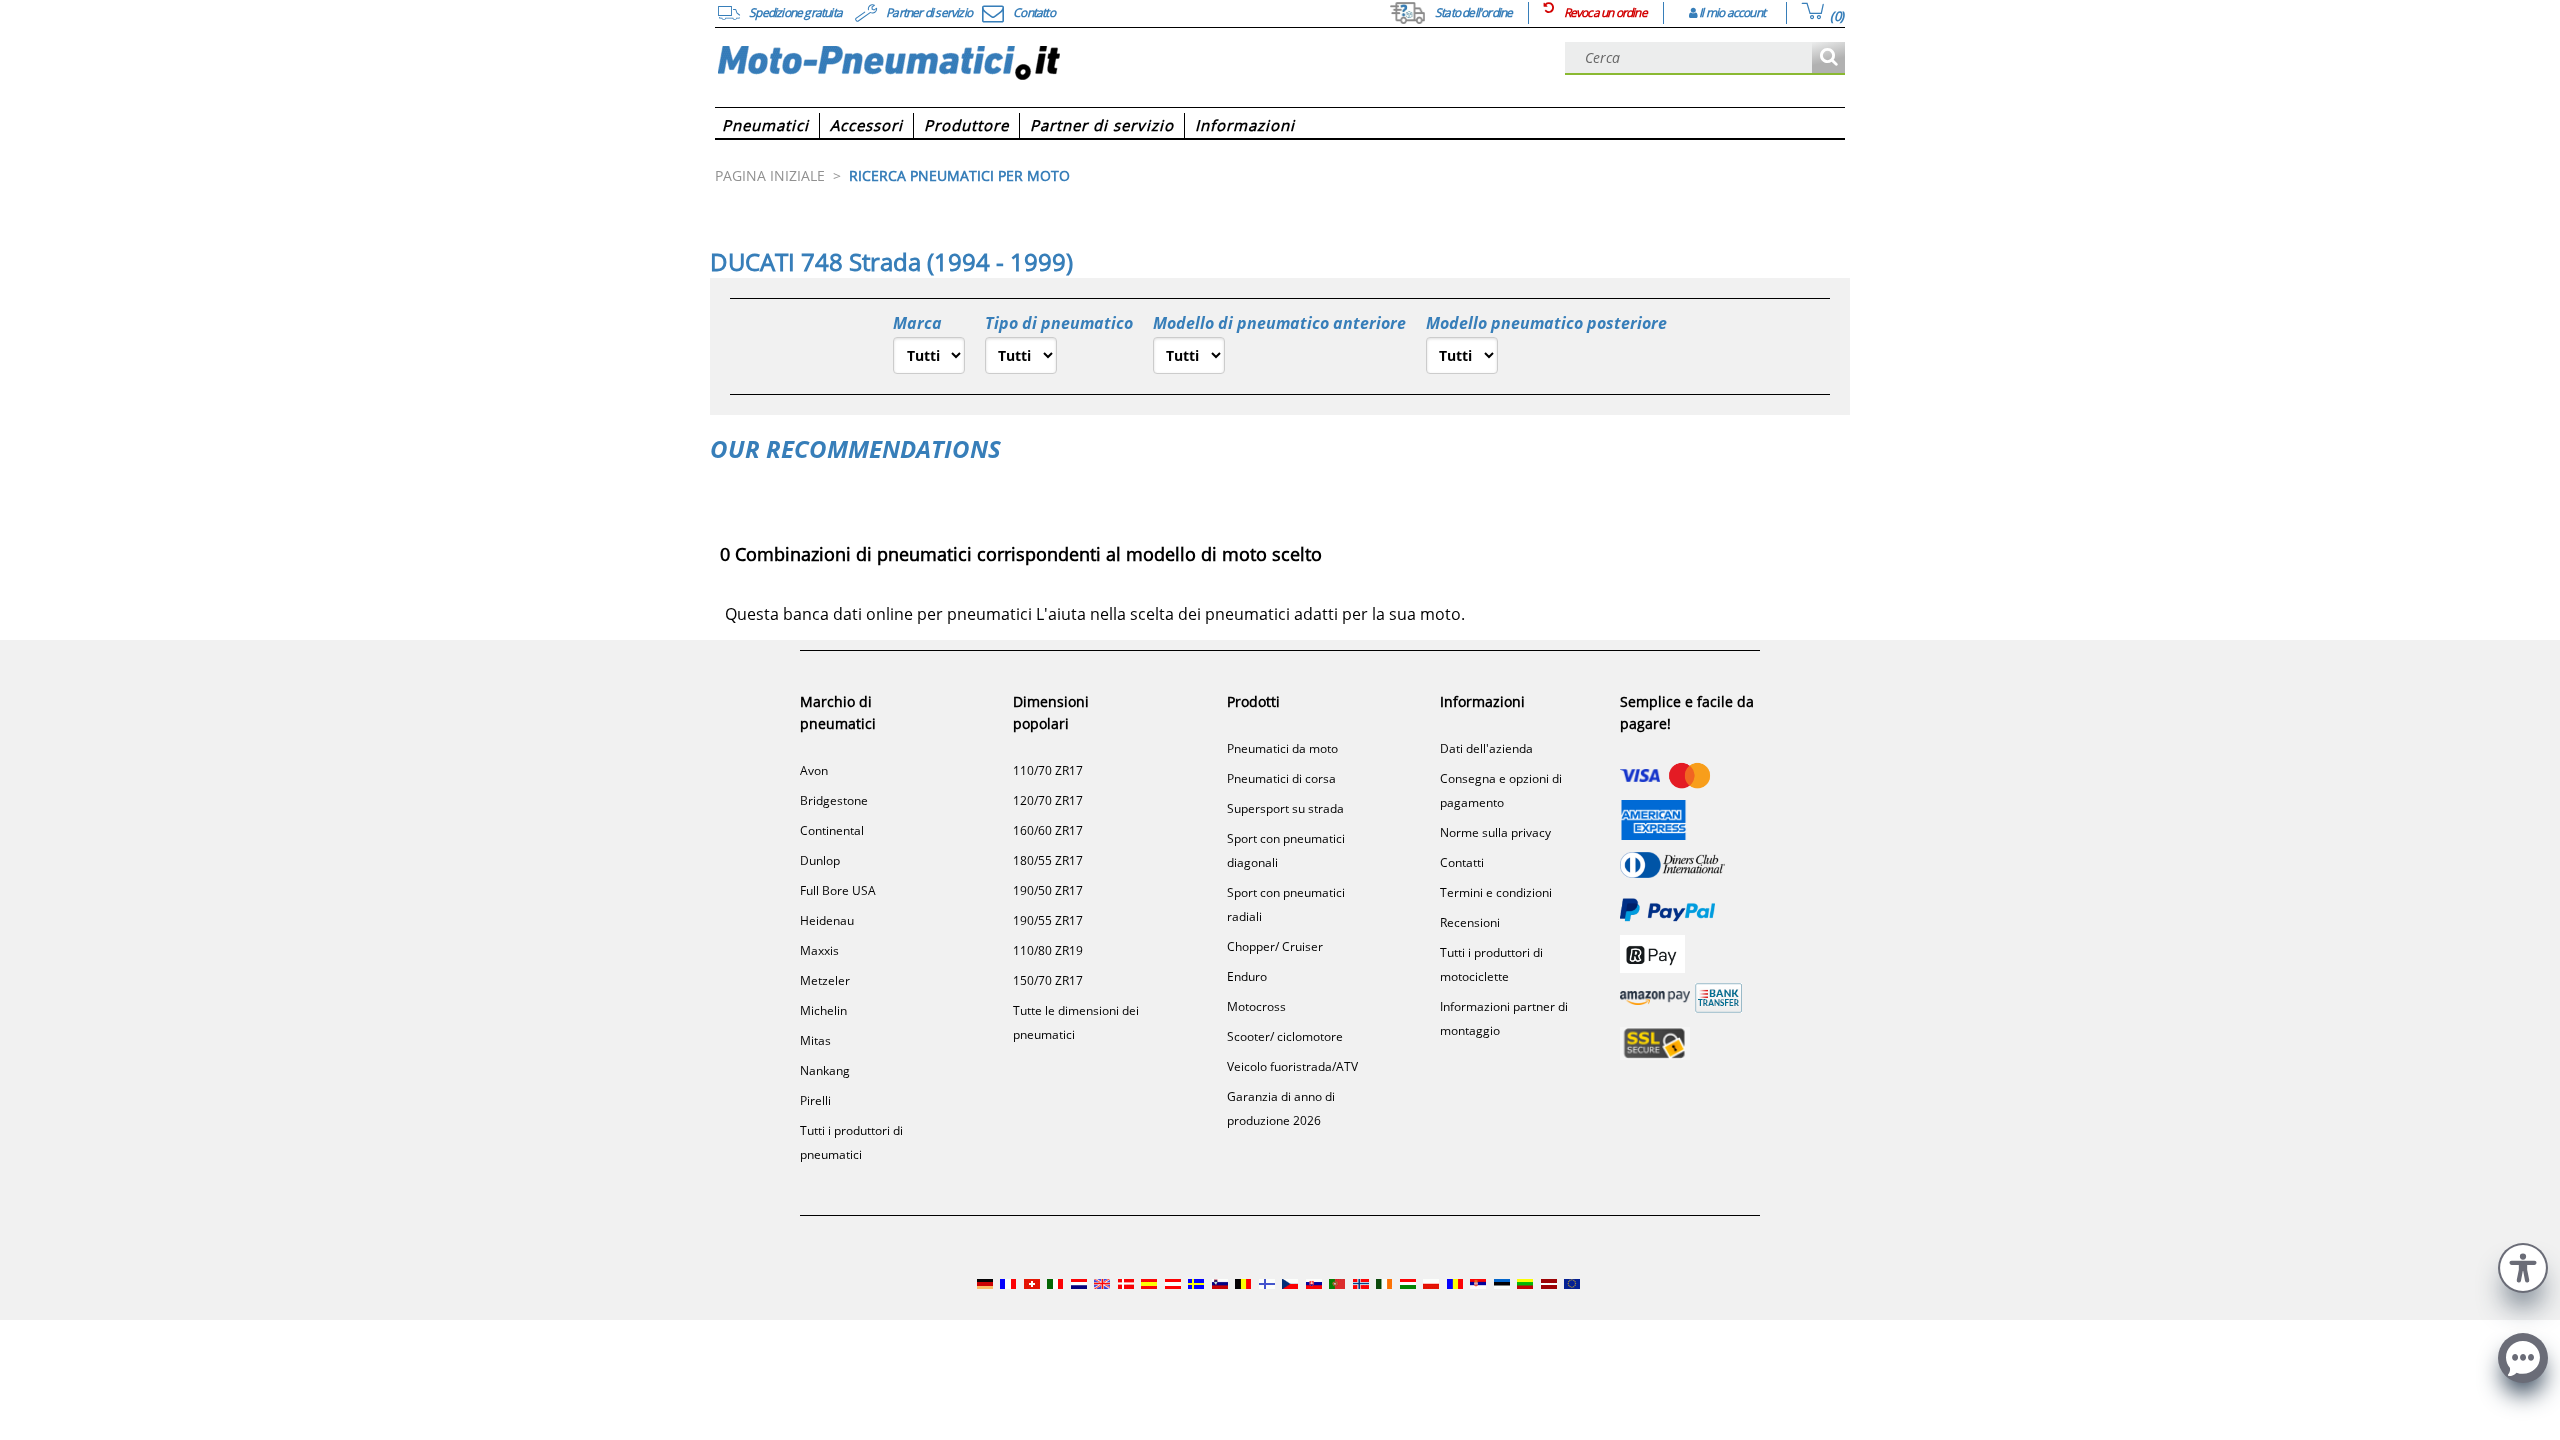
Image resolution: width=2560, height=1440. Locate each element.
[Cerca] (1828, 58)
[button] (2523, 1265)
